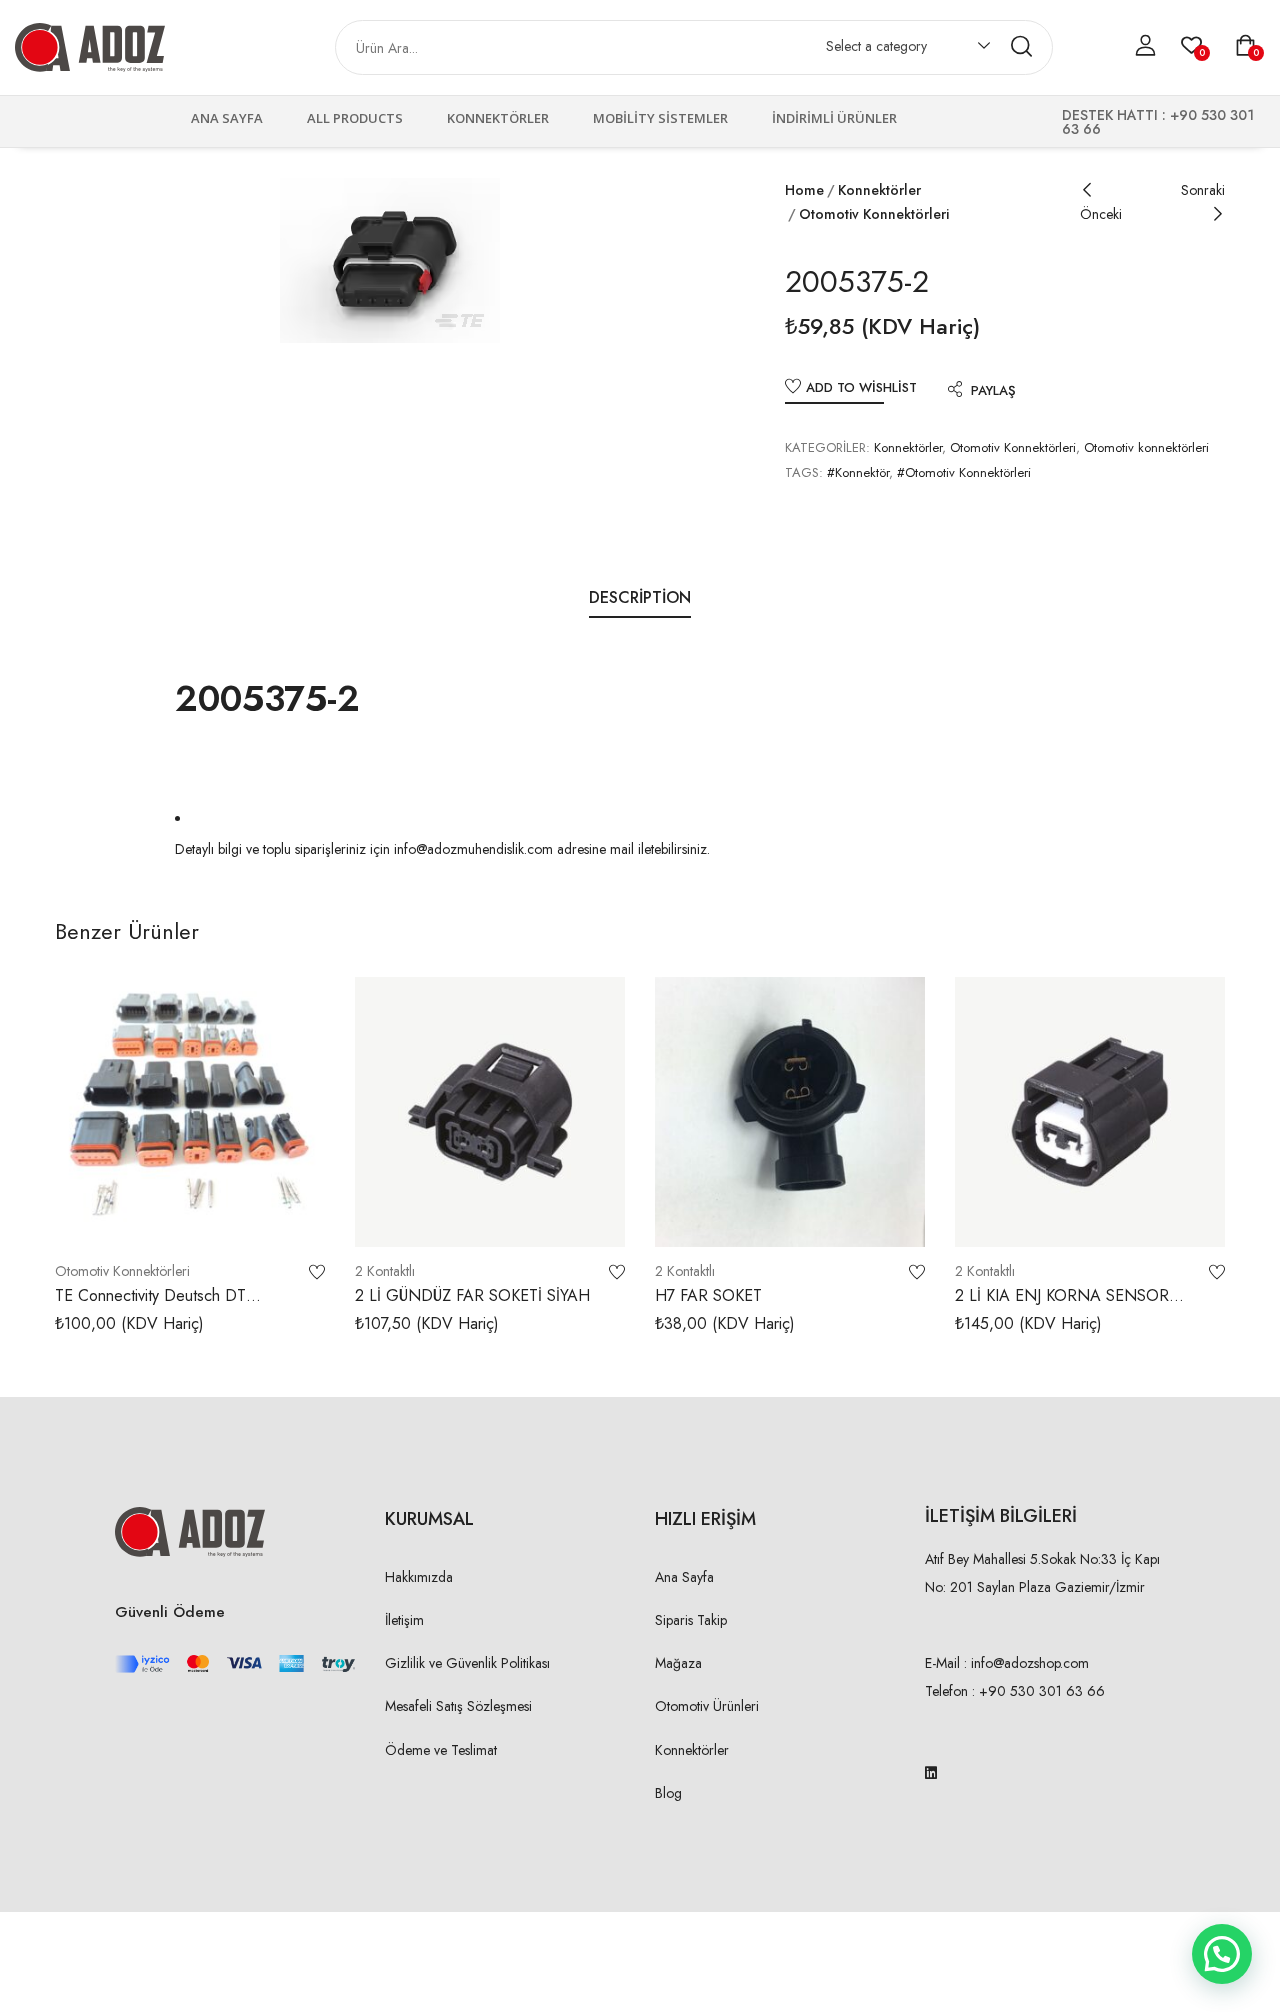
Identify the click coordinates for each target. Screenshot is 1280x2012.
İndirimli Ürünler (834, 118)
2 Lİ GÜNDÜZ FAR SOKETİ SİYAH (472, 1295)
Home (804, 190)
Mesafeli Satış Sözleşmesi (458, 1706)
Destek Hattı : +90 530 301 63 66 (1158, 122)
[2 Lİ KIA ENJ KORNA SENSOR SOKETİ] (1090, 1112)
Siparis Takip (691, 1620)
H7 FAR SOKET (708, 1295)
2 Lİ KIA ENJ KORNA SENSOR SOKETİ (1062, 1306)
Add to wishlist (861, 387)
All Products (355, 118)
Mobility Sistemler (660, 118)
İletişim (404, 1620)
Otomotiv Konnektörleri (1013, 447)
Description (640, 597)
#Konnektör (858, 472)
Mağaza (678, 1663)
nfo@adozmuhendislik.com (475, 849)
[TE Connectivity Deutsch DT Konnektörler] (190, 1112)
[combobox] (898, 50)
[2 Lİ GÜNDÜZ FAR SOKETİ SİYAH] (490, 1112)
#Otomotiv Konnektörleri (964, 472)
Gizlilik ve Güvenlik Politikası (467, 1663)
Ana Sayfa (227, 118)
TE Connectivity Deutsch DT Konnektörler (150, 1306)
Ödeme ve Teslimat (441, 1750)
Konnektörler (498, 118)
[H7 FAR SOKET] (790, 1112)
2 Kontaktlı (385, 1271)
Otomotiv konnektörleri (874, 214)
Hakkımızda (419, 1577)
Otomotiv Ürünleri (707, 1706)
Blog (668, 1793)
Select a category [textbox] (876, 46)
